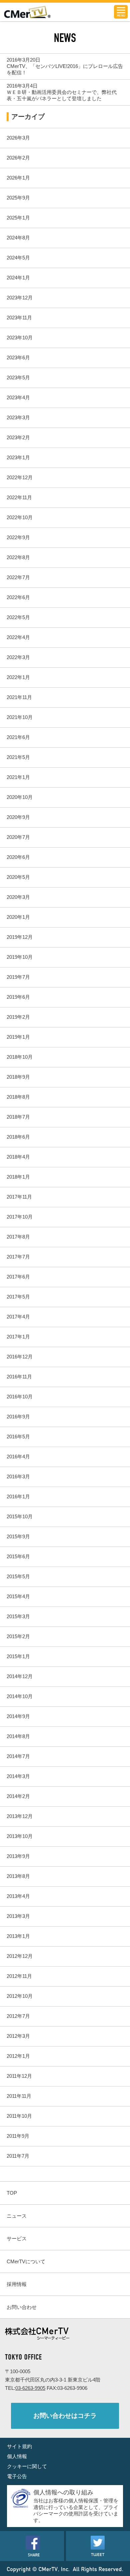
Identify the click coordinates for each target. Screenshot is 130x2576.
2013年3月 (18, 1916)
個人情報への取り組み (63, 2492)
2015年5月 (18, 1576)
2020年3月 (18, 897)
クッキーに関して (27, 2466)
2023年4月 (18, 397)
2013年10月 (20, 1836)
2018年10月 (20, 1057)
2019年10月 (20, 957)
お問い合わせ (22, 2307)
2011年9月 (18, 2136)
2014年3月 (18, 1776)
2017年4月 (18, 1317)
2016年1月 (18, 1496)
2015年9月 (18, 1536)
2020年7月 (18, 837)
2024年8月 (18, 238)
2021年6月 (18, 737)
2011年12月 (19, 2076)
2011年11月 (19, 2096)
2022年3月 (18, 657)
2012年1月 (18, 2056)
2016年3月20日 (23, 60)
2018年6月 (18, 1137)
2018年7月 (18, 1117)
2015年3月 (18, 1616)
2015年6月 (18, 1556)
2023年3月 (18, 417)
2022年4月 (18, 637)
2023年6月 (18, 358)
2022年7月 (18, 577)
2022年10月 (20, 517)
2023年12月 (20, 298)
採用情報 (17, 2284)
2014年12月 (20, 1676)
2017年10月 (20, 1217)
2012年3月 (18, 2036)
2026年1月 (18, 178)
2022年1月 (18, 677)
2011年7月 (18, 2156)
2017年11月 (19, 1197)
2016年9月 (18, 1417)
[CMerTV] (27, 16)
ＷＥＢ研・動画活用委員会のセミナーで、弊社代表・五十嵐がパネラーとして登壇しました (62, 95)
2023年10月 (20, 338)
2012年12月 (20, 1956)
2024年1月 (18, 278)
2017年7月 (18, 1257)
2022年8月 (18, 557)
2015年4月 (18, 1596)
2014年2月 (18, 1796)
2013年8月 (18, 1876)
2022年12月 (20, 477)
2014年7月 (18, 1756)
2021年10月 (20, 717)
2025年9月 (18, 198)
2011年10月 (19, 2116)
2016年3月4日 (22, 86)
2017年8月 (18, 1237)
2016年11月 (19, 1377)
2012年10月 (20, 1996)
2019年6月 (18, 997)
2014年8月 (18, 1736)
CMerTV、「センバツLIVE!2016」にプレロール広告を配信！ (65, 69)
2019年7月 (18, 977)
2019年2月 (18, 1017)
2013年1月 (18, 1936)
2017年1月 (18, 1337)
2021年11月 (19, 697)
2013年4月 (18, 1896)
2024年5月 (18, 258)
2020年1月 (18, 917)
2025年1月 (18, 218)
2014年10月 (20, 1696)
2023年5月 (18, 377)
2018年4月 (18, 1157)
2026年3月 (18, 138)
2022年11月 (19, 497)
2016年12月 (20, 1357)
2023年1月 (18, 457)
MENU (121, 12)
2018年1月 (18, 1177)
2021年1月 (18, 777)
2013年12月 (20, 1816)
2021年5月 (18, 757)
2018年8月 (18, 1097)
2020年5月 (18, 877)
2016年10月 (20, 1397)
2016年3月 (18, 1476)
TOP (12, 2193)
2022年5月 (18, 617)
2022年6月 (18, 597)
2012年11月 (19, 1976)
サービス (17, 2238)
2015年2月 (18, 1636)
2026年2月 (18, 158)
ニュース (17, 2216)
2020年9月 (18, 817)
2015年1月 (18, 1656)
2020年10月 (20, 797)
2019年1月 (18, 1037)
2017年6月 (18, 1277)
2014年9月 (18, 1716)
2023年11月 (19, 318)
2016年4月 (18, 1457)
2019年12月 (20, 937)
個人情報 (17, 2456)
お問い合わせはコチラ (65, 2416)
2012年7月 (18, 2016)
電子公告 (17, 2476)
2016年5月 (18, 1437)
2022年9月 (18, 537)
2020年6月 (18, 857)
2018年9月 (18, 1077)
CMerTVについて (26, 2261)
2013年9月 (18, 1856)
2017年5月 (18, 1297)
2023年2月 (18, 437)
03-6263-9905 (30, 2388)
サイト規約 (19, 2446)
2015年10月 (20, 1516)
